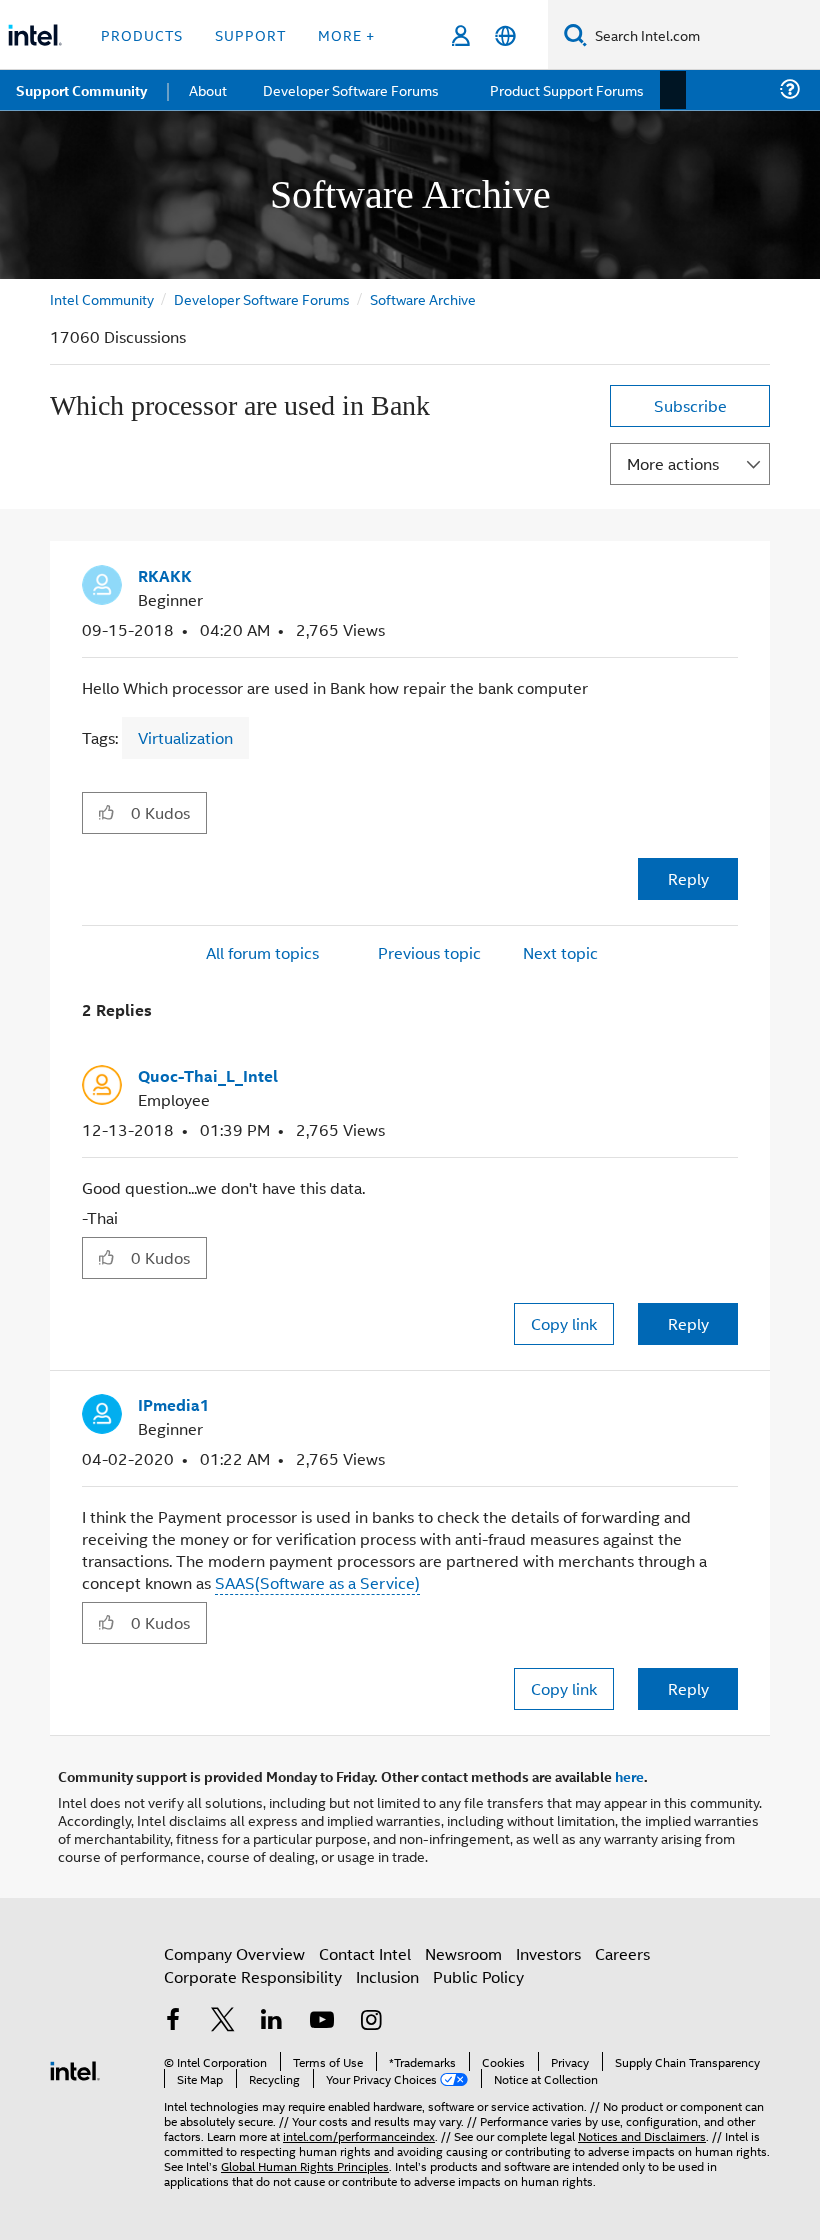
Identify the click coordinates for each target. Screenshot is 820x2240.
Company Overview (234, 1950)
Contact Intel (365, 1950)
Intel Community (102, 298)
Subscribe (690, 405)
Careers (622, 1950)
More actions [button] (673, 463)
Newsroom (463, 1950)
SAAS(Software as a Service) (317, 1579)
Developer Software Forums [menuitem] (351, 89)
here (629, 1773)
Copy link (564, 1321)
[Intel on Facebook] (173, 2019)
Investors (548, 1950)
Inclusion (387, 1973)
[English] (505, 35)
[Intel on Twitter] (223, 2019)
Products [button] (142, 34)
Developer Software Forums (264, 298)
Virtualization (185, 736)
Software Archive (427, 298)
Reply (688, 877)
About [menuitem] (208, 89)
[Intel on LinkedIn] (272, 2019)
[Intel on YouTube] (322, 2019)
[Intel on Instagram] (371, 2019)
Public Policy (478, 1973)
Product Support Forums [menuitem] (565, 89)
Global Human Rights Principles (305, 2162)
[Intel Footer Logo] (75, 2065)
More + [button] (346, 34)
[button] (730, 582)
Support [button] (250, 34)
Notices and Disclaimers (642, 2132)
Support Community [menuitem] (81, 90)
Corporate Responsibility (253, 1973)
